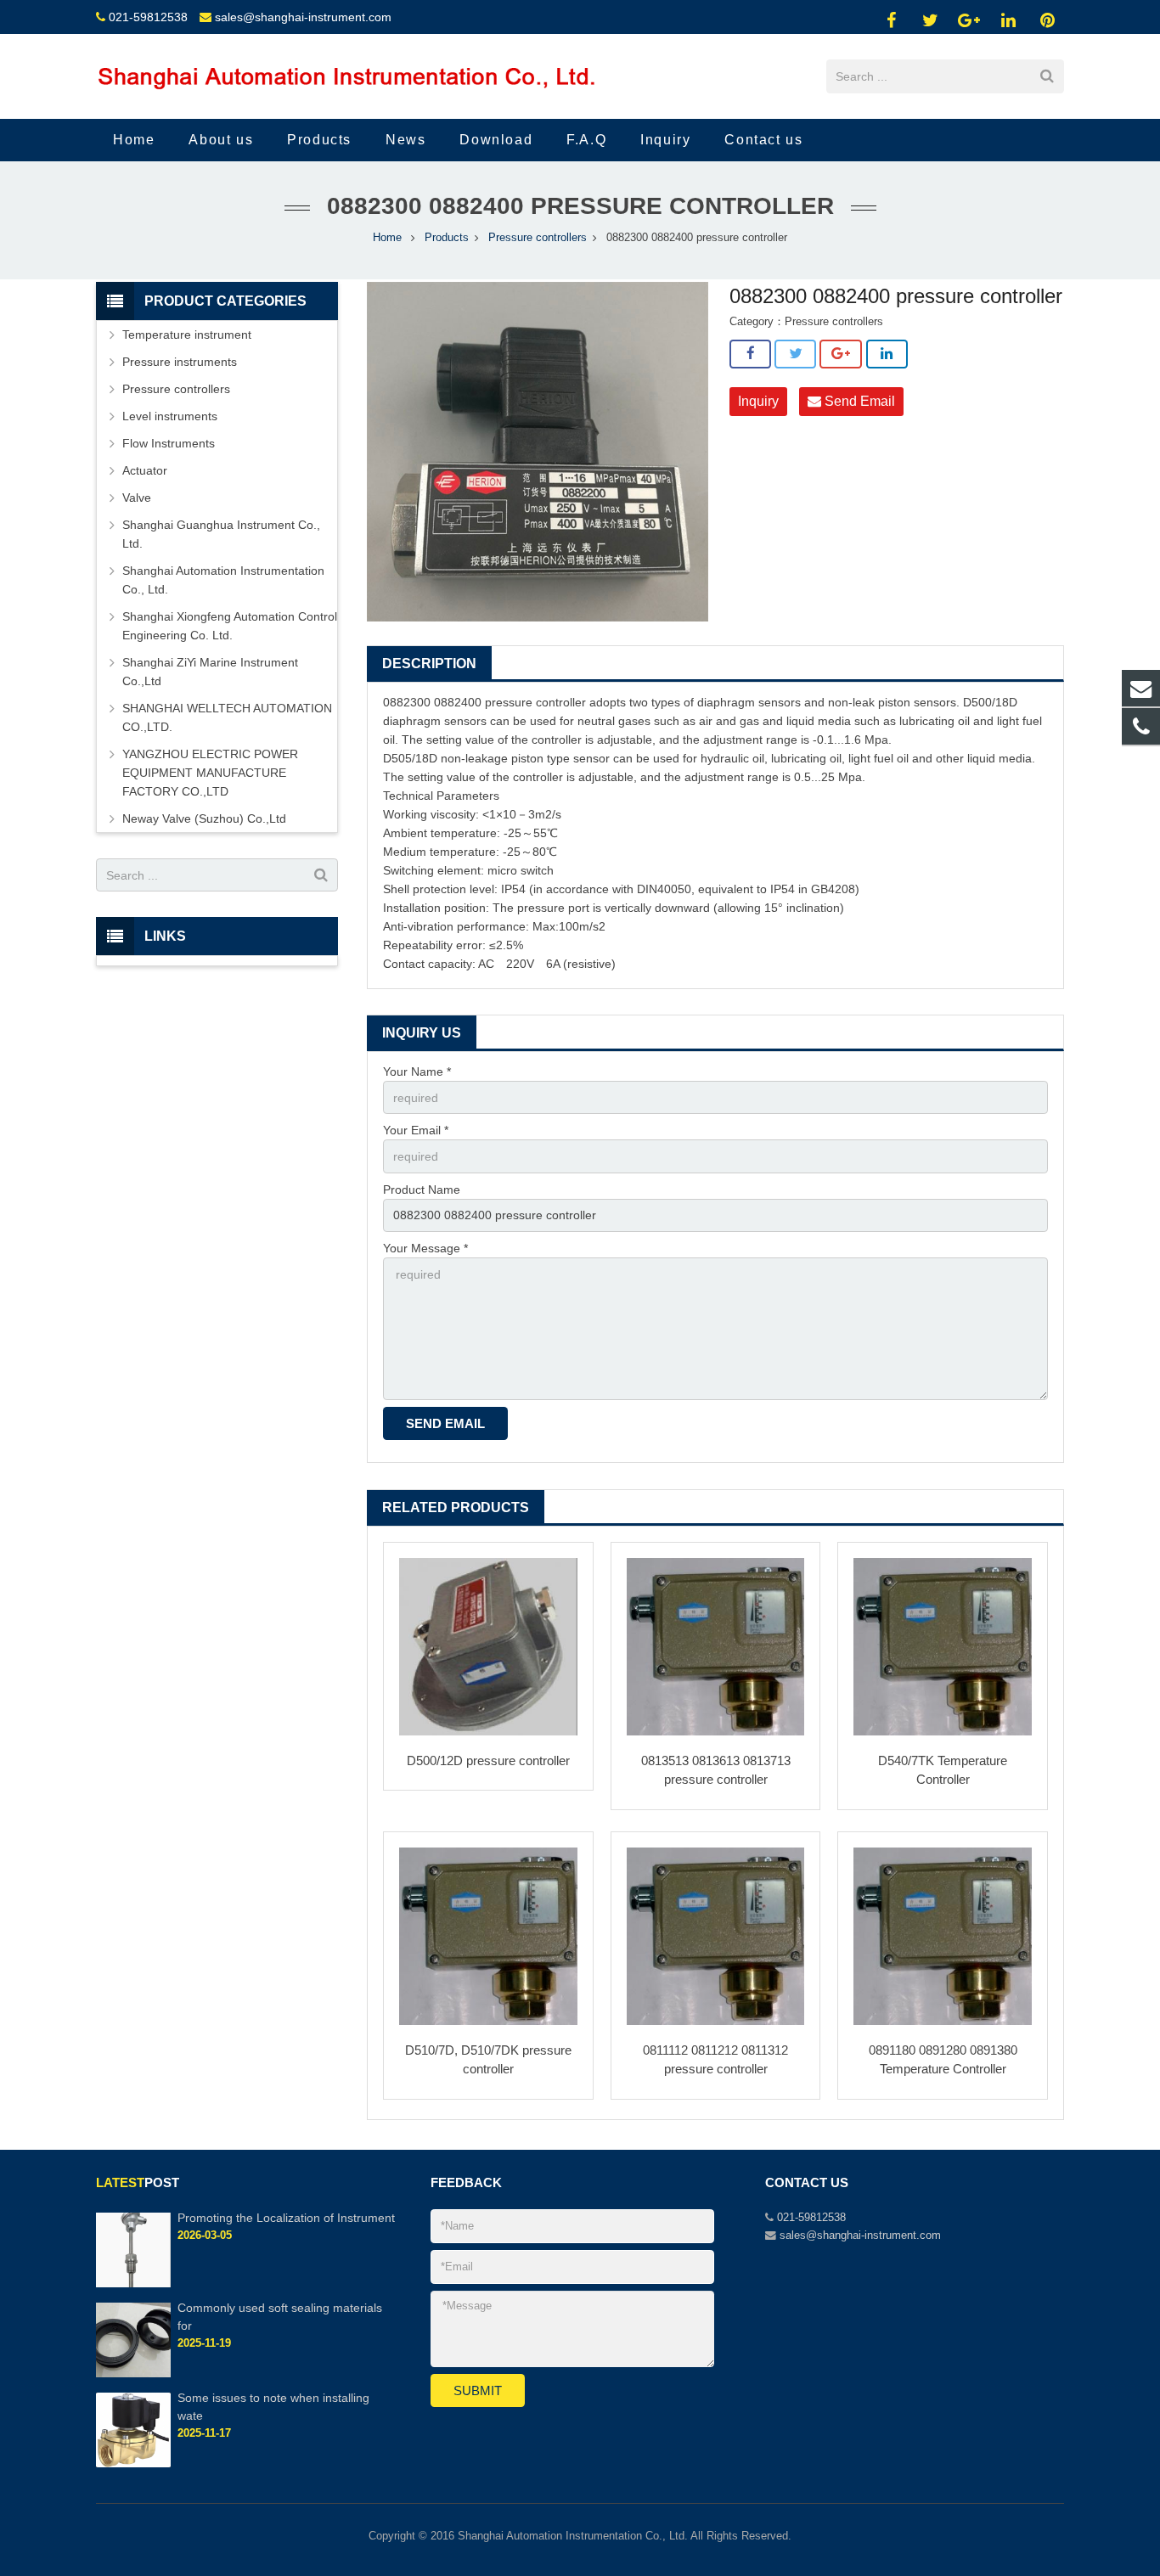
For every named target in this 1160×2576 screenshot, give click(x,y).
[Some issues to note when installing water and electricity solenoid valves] (133, 2464)
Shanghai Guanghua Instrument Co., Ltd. (221, 534)
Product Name (422, 1190)
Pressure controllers (538, 238)
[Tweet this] (795, 354)
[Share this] (750, 354)
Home (387, 238)
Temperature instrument (187, 335)
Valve (137, 498)
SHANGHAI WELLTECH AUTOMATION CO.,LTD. (227, 717)
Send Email (858, 401)
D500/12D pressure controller (488, 1760)
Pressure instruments (180, 362)
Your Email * (416, 1130)
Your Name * (417, 1071)
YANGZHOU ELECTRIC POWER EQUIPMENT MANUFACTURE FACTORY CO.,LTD (210, 773)
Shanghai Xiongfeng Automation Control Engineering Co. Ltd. (230, 626)
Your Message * (425, 1248)
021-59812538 (148, 17)
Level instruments (170, 416)
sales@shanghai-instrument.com (303, 17)
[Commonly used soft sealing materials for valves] (133, 2374)
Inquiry (758, 401)
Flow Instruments (169, 443)
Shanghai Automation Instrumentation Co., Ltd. (223, 580)
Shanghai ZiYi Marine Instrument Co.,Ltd (210, 672)
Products (447, 238)
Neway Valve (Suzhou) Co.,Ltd (204, 818)
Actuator (145, 470)
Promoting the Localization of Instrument (286, 2218)
